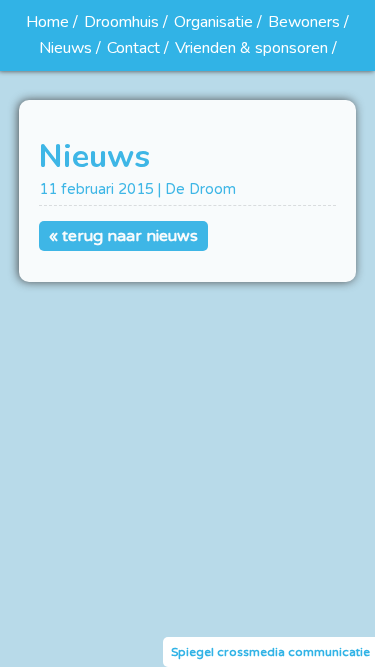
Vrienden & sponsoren (251, 48)
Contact (133, 48)
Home (47, 22)
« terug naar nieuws (123, 236)
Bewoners (304, 22)
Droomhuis (121, 22)
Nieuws (65, 48)
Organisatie (213, 22)
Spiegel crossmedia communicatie (270, 652)
